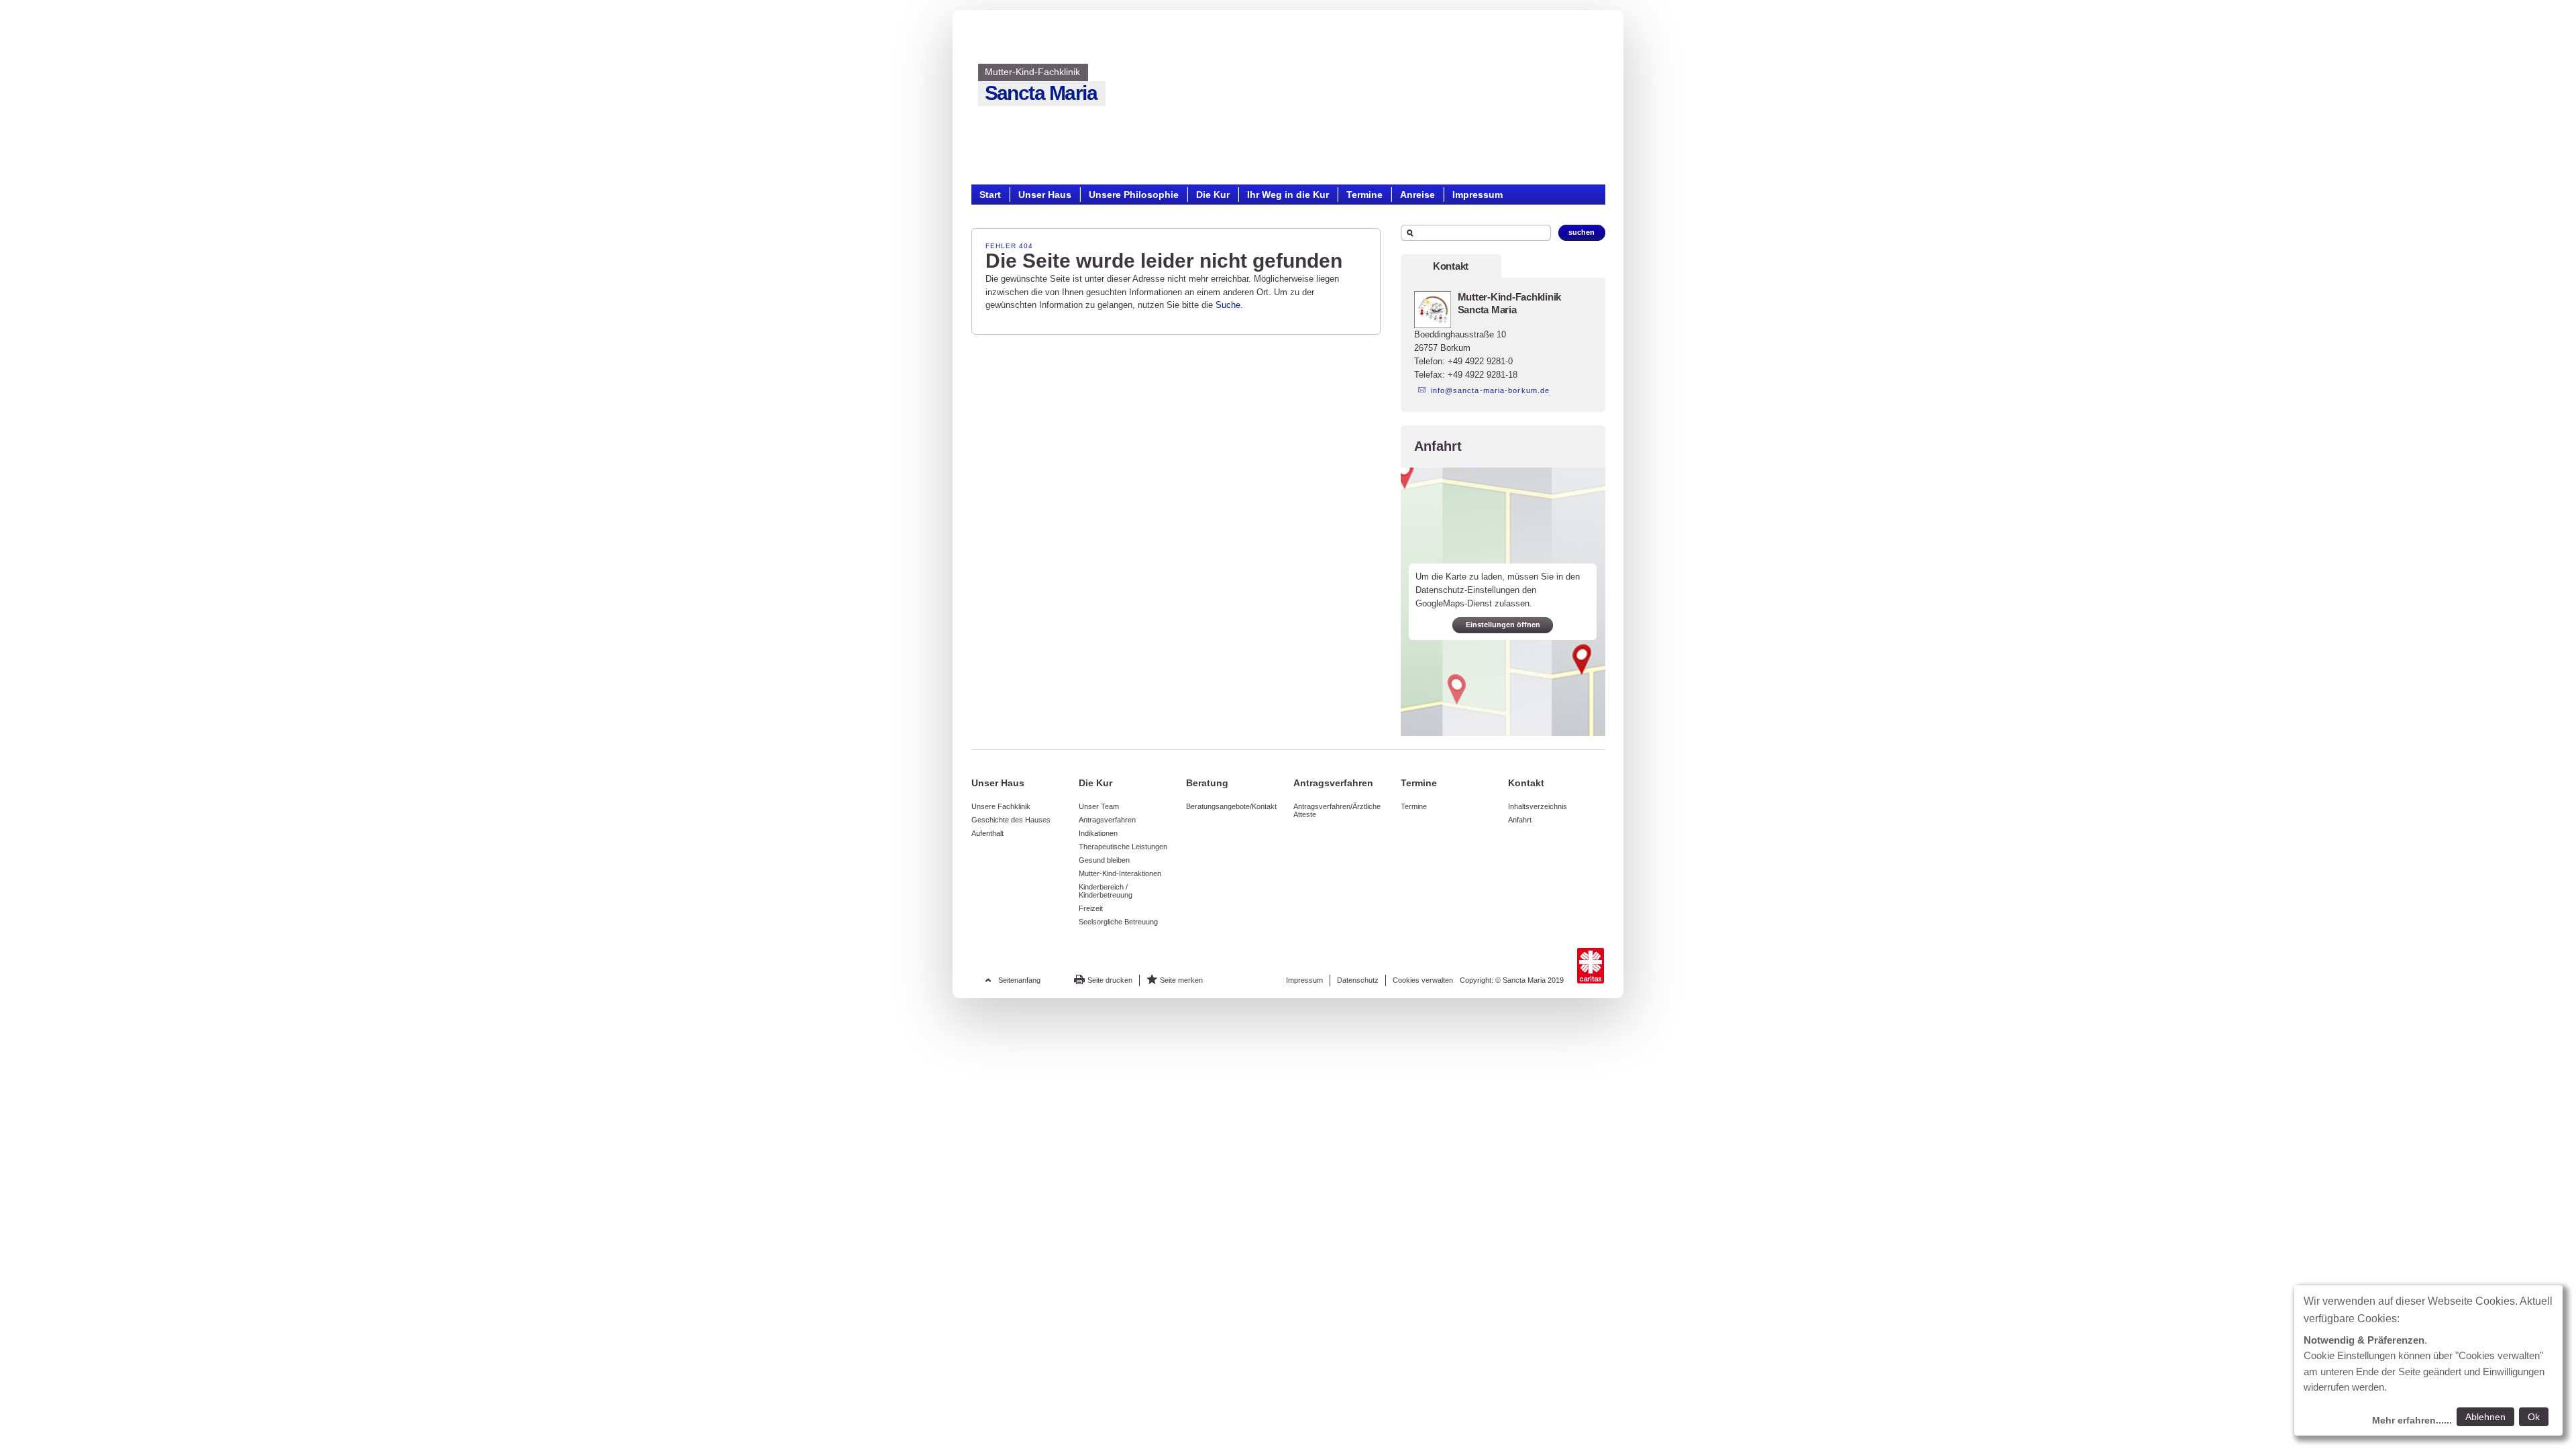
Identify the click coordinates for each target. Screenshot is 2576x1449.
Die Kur (1213, 194)
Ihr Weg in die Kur (1288, 194)
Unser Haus (1045, 194)
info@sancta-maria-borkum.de (1491, 390)
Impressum (1478, 194)
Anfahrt (1520, 820)
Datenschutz (1358, 980)
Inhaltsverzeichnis (1538, 806)
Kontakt (1451, 266)
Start (990, 194)
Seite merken (1181, 980)
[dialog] (2428, 1360)
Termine (1364, 194)
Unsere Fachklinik (1001, 806)
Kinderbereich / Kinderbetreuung (1106, 891)
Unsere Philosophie (1134, 194)
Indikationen (1098, 833)
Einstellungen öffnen (1503, 625)
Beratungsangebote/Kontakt (1231, 806)
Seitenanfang (1019, 980)
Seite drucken (1110, 980)
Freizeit (1091, 908)
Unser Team (1099, 806)
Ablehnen (2485, 1417)
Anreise (1417, 194)
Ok (2534, 1417)
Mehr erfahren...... (2412, 1420)
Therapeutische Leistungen (1123, 847)
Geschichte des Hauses (1011, 820)
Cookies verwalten (1423, 980)
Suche (1228, 305)
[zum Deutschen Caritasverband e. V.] (1591, 966)
